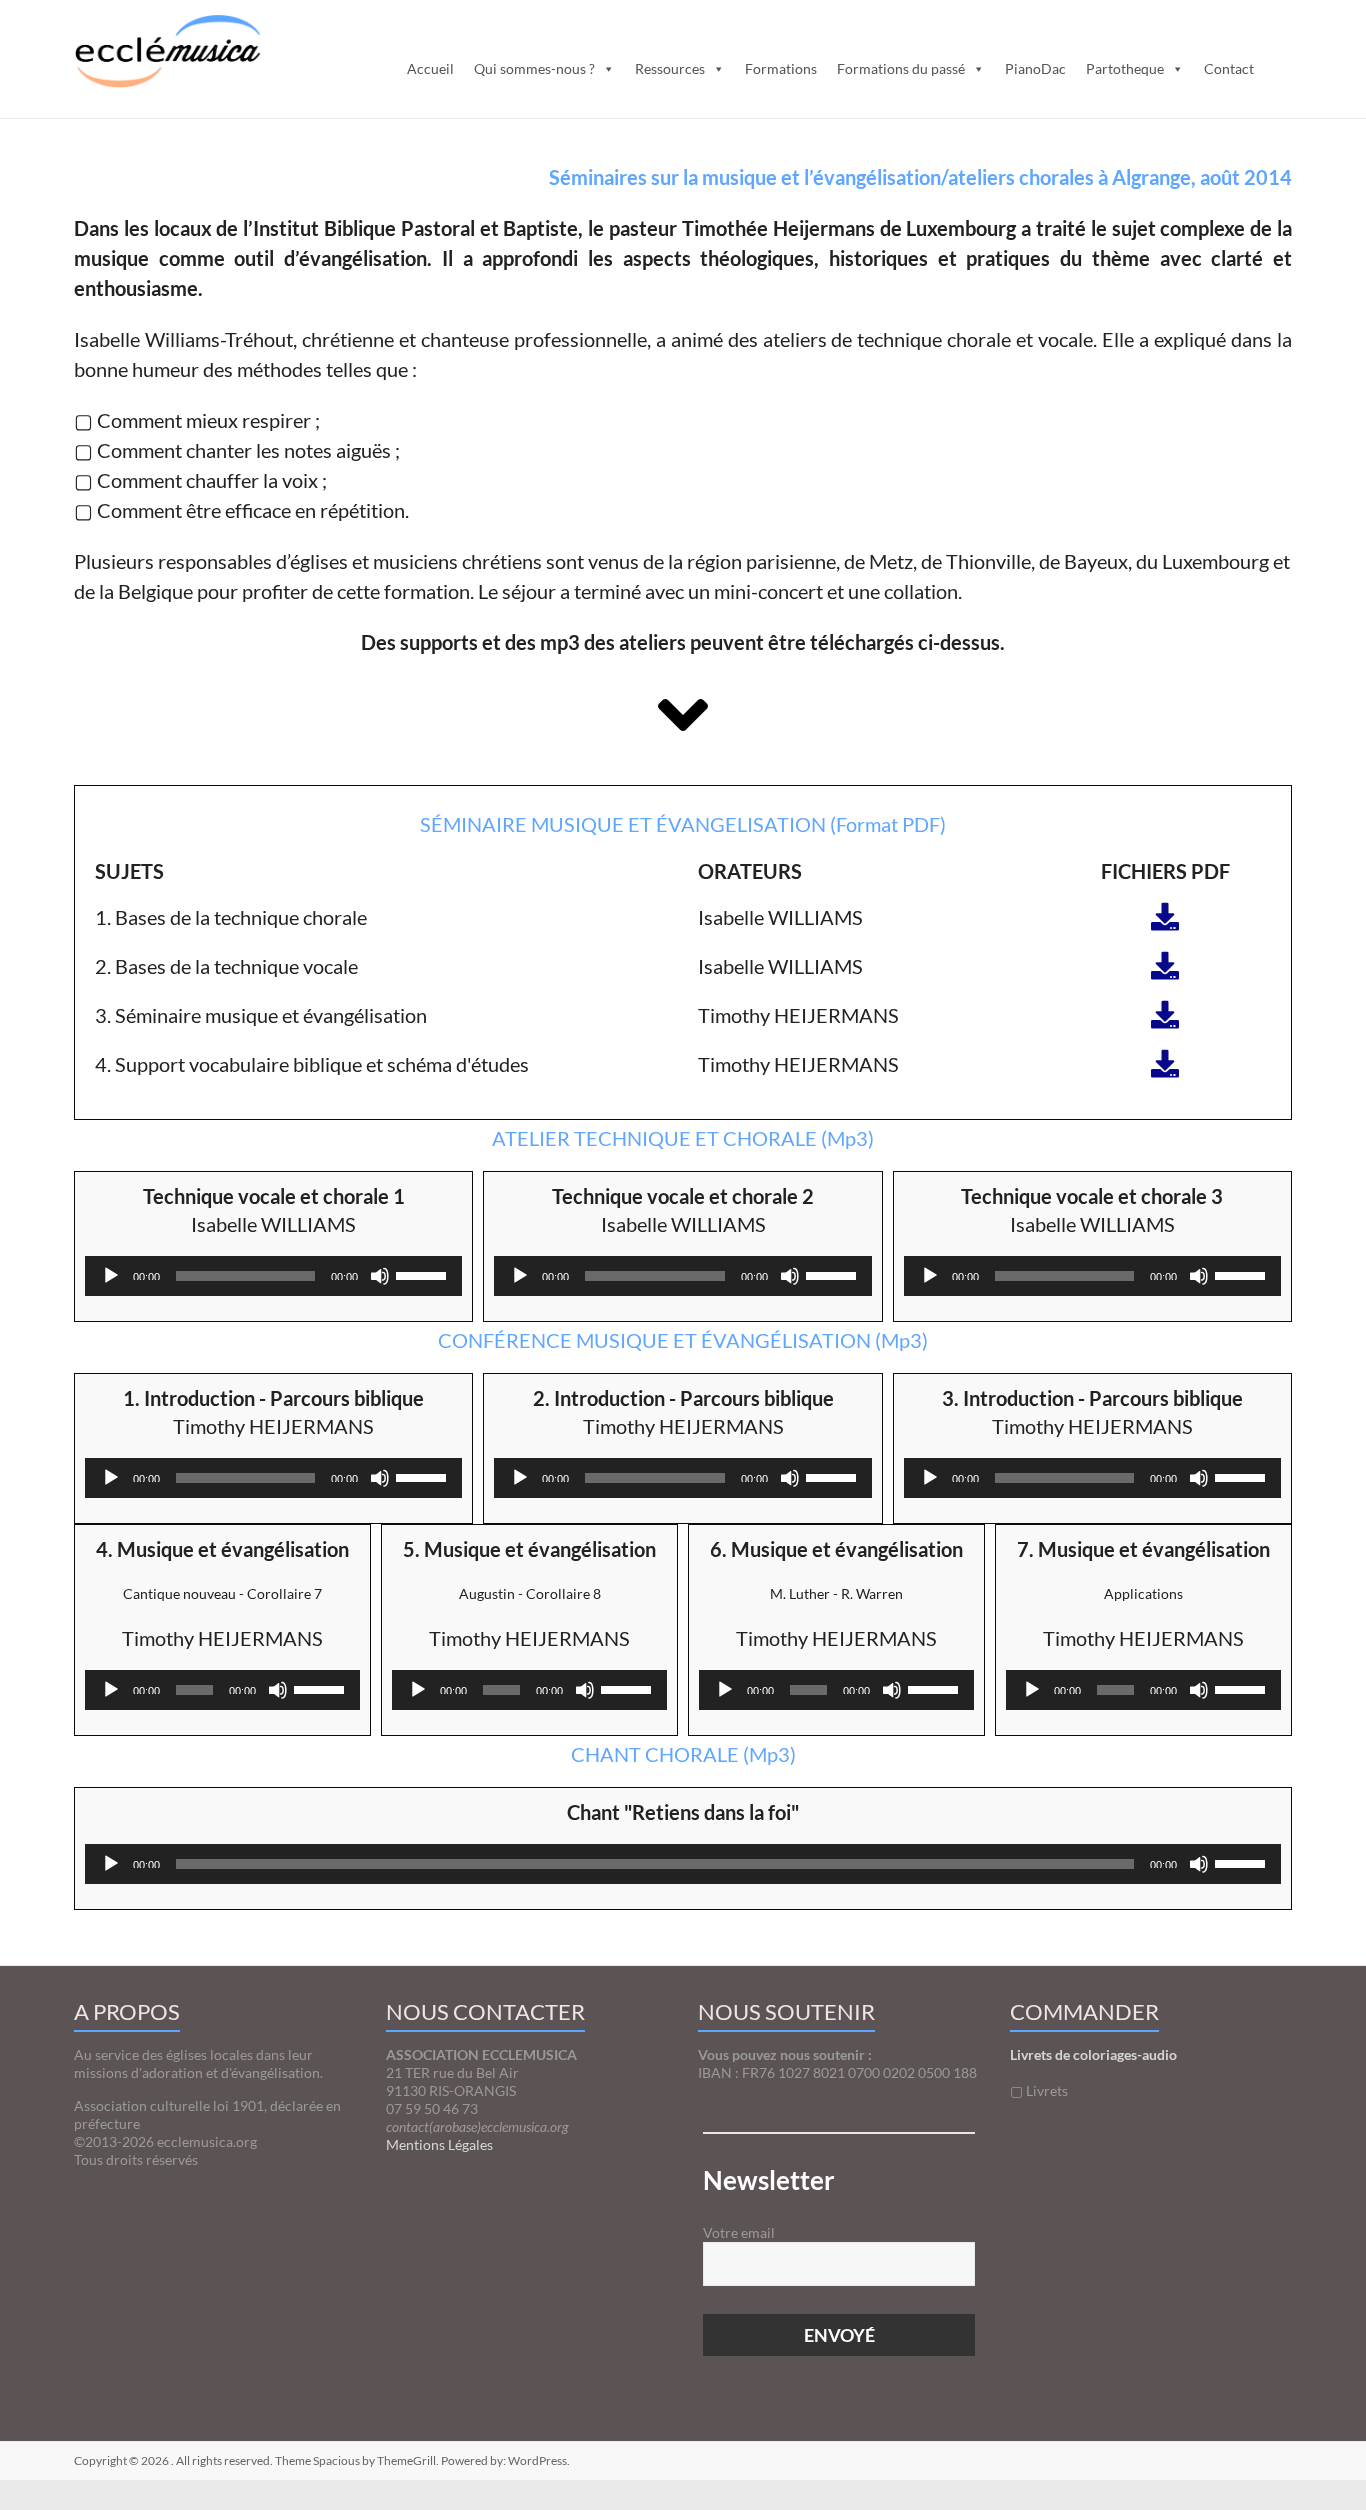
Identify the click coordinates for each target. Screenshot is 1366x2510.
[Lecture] (111, 1276)
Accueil (430, 68)
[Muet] (380, 1276)
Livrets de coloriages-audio (1093, 2054)
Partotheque (1125, 68)
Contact (1229, 68)
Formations (781, 68)
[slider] (424, 1274)
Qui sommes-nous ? (534, 68)
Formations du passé (901, 68)
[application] (273, 1276)
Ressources (670, 68)
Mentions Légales (439, 2144)
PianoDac (1035, 68)
